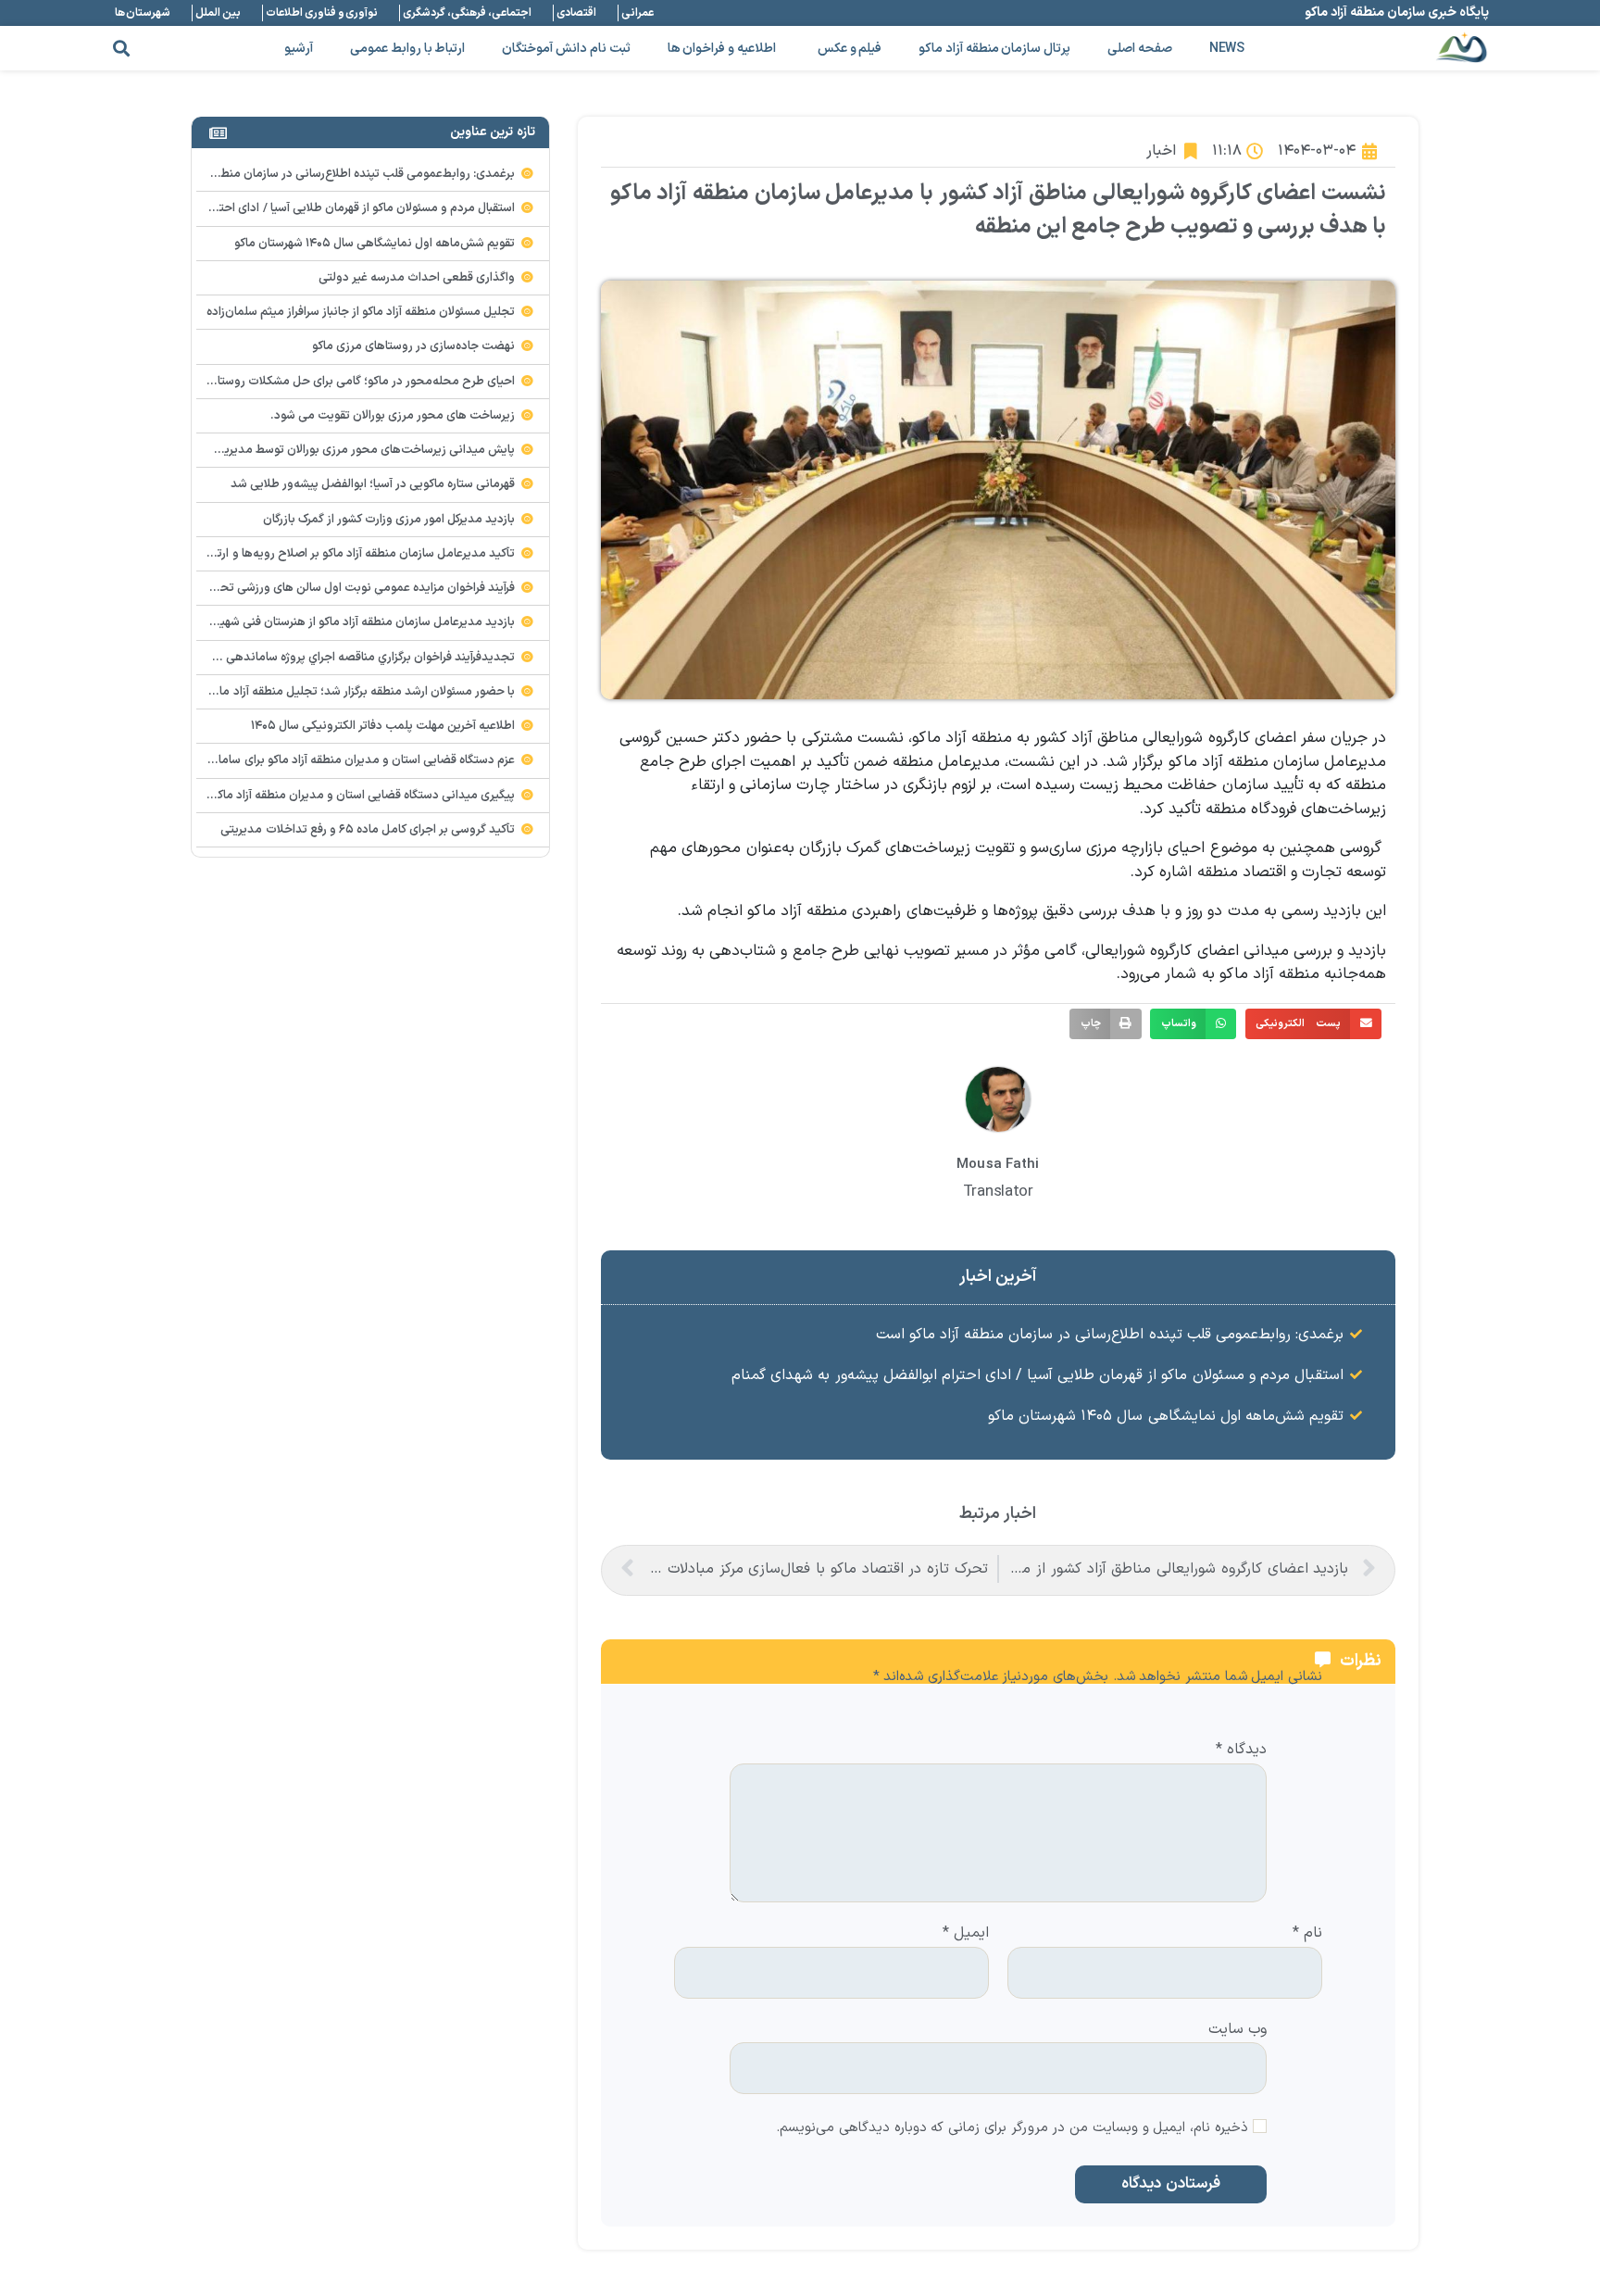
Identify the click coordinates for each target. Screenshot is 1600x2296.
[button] (121, 49)
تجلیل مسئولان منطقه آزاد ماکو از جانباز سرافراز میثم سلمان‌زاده (361, 312)
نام (1307, 1934)
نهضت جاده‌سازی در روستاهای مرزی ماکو (414, 346)
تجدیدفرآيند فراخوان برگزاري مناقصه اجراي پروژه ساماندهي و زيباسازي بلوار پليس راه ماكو (296, 658)
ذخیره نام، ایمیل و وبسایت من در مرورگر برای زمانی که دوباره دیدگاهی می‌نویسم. (1012, 2129)
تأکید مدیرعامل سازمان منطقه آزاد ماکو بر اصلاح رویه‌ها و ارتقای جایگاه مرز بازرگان (313, 554)
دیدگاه (1241, 1750)
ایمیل (966, 1934)
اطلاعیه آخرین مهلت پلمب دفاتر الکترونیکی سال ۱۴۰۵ (383, 726)
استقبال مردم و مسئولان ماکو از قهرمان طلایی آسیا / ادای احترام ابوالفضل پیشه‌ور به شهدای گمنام (1037, 1375)
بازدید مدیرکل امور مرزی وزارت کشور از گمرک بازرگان (389, 520)
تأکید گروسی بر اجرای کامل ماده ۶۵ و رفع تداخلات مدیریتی (368, 830)
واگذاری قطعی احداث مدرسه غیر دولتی (417, 278)
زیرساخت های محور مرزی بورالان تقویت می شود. (393, 416)
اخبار (1161, 151)
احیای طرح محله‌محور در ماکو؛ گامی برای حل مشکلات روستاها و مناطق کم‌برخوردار (311, 382)
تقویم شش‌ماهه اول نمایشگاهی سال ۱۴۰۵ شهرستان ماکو (1166, 1416)
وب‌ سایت (1237, 2028)
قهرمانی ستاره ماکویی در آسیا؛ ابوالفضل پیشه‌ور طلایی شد (373, 484)
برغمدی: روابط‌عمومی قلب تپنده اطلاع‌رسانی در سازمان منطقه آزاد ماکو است (1110, 1335)
